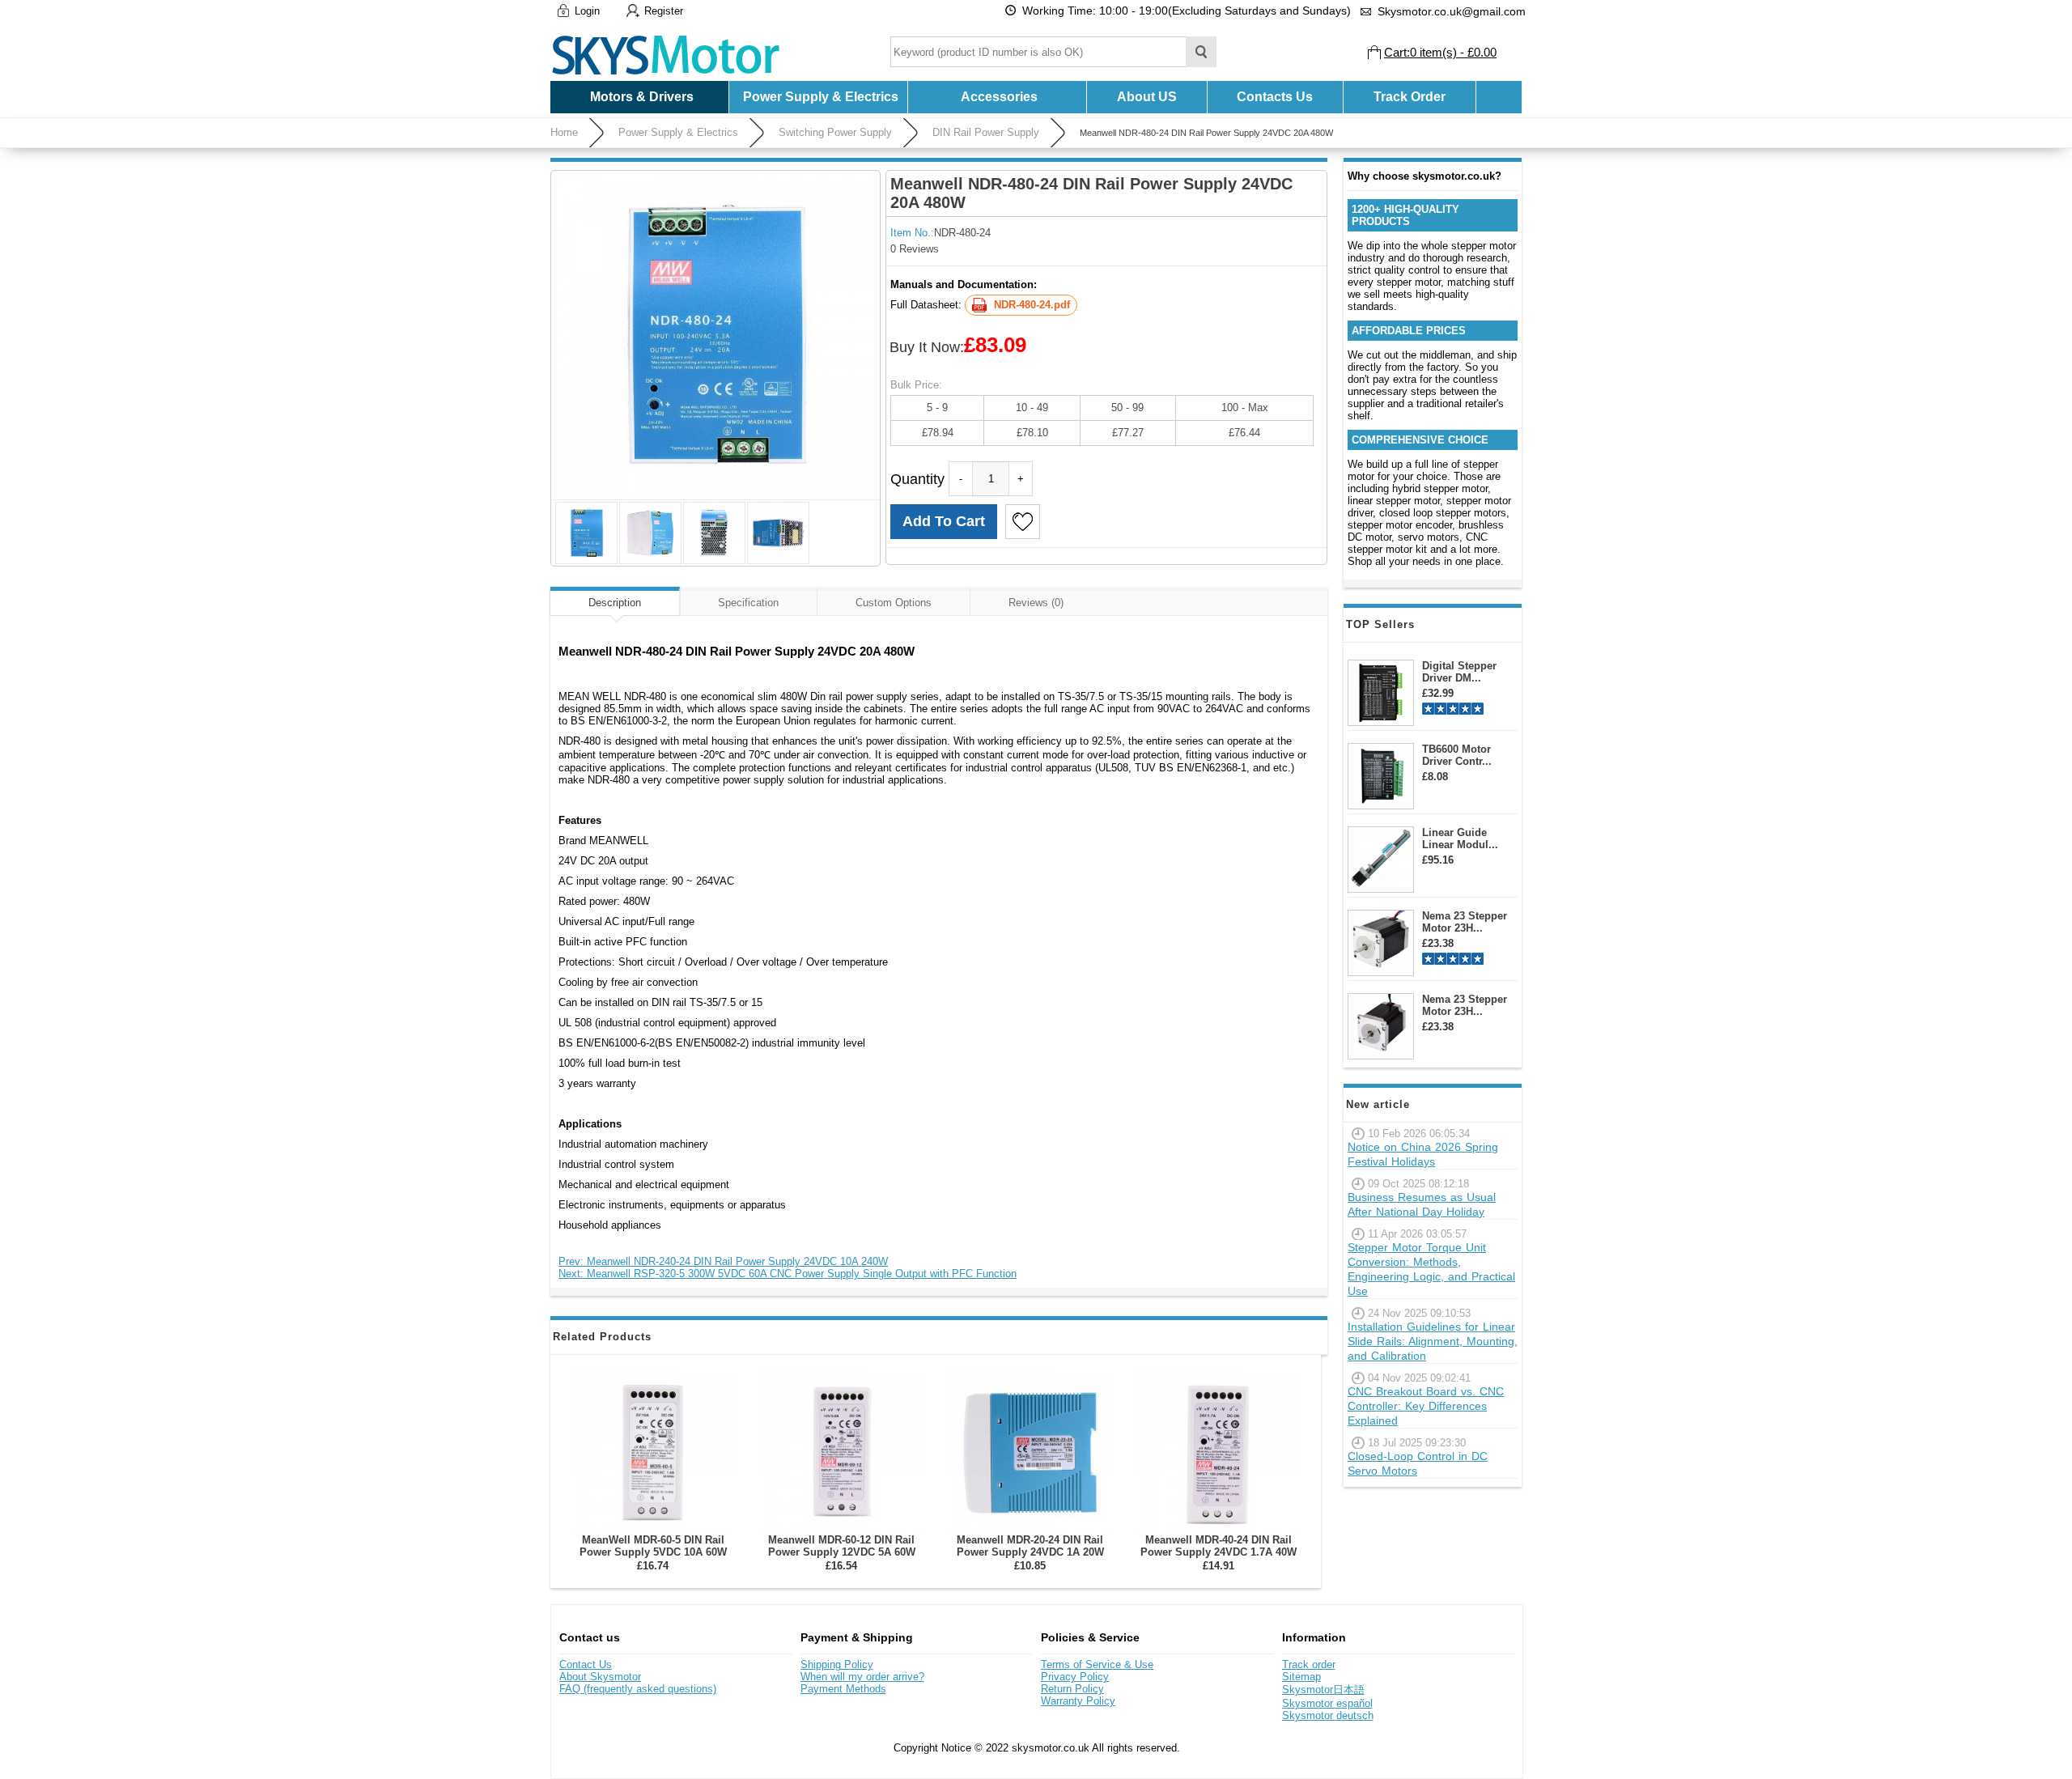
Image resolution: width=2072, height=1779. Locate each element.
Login (587, 11)
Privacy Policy (1075, 1677)
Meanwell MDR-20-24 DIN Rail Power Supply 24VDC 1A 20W (1030, 1546)
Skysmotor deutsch (1328, 1715)
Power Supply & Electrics (678, 132)
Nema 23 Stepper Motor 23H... (1465, 922)
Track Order (1410, 97)
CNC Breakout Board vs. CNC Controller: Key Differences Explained (1426, 1406)
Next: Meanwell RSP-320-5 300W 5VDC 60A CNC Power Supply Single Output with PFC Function (788, 1274)
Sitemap (1301, 1677)
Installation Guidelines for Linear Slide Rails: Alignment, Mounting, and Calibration (1433, 1341)
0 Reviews (915, 249)
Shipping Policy (837, 1664)
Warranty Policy (1078, 1701)
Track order (1309, 1664)
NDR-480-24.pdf (1032, 305)
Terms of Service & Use (1097, 1664)
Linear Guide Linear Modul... (1460, 839)
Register (664, 11)
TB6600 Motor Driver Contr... (1457, 755)
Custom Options (894, 603)
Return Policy (1072, 1689)
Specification (748, 603)
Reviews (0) (1036, 603)
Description (615, 603)
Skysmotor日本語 (1323, 1690)
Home (564, 132)
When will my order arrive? (862, 1677)
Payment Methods (843, 1689)
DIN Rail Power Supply (986, 132)
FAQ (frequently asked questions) (638, 1689)
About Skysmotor (600, 1677)
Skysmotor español (1327, 1703)
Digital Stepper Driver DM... (1459, 672)
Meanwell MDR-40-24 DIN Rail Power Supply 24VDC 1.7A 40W (1219, 1546)
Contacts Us (1275, 97)
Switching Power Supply (835, 132)
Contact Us (586, 1664)
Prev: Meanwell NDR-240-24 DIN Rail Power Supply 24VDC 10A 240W (723, 1261)
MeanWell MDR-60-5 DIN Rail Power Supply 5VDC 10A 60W (653, 1546)
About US (1147, 97)
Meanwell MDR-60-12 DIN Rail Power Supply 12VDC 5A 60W (842, 1546)
